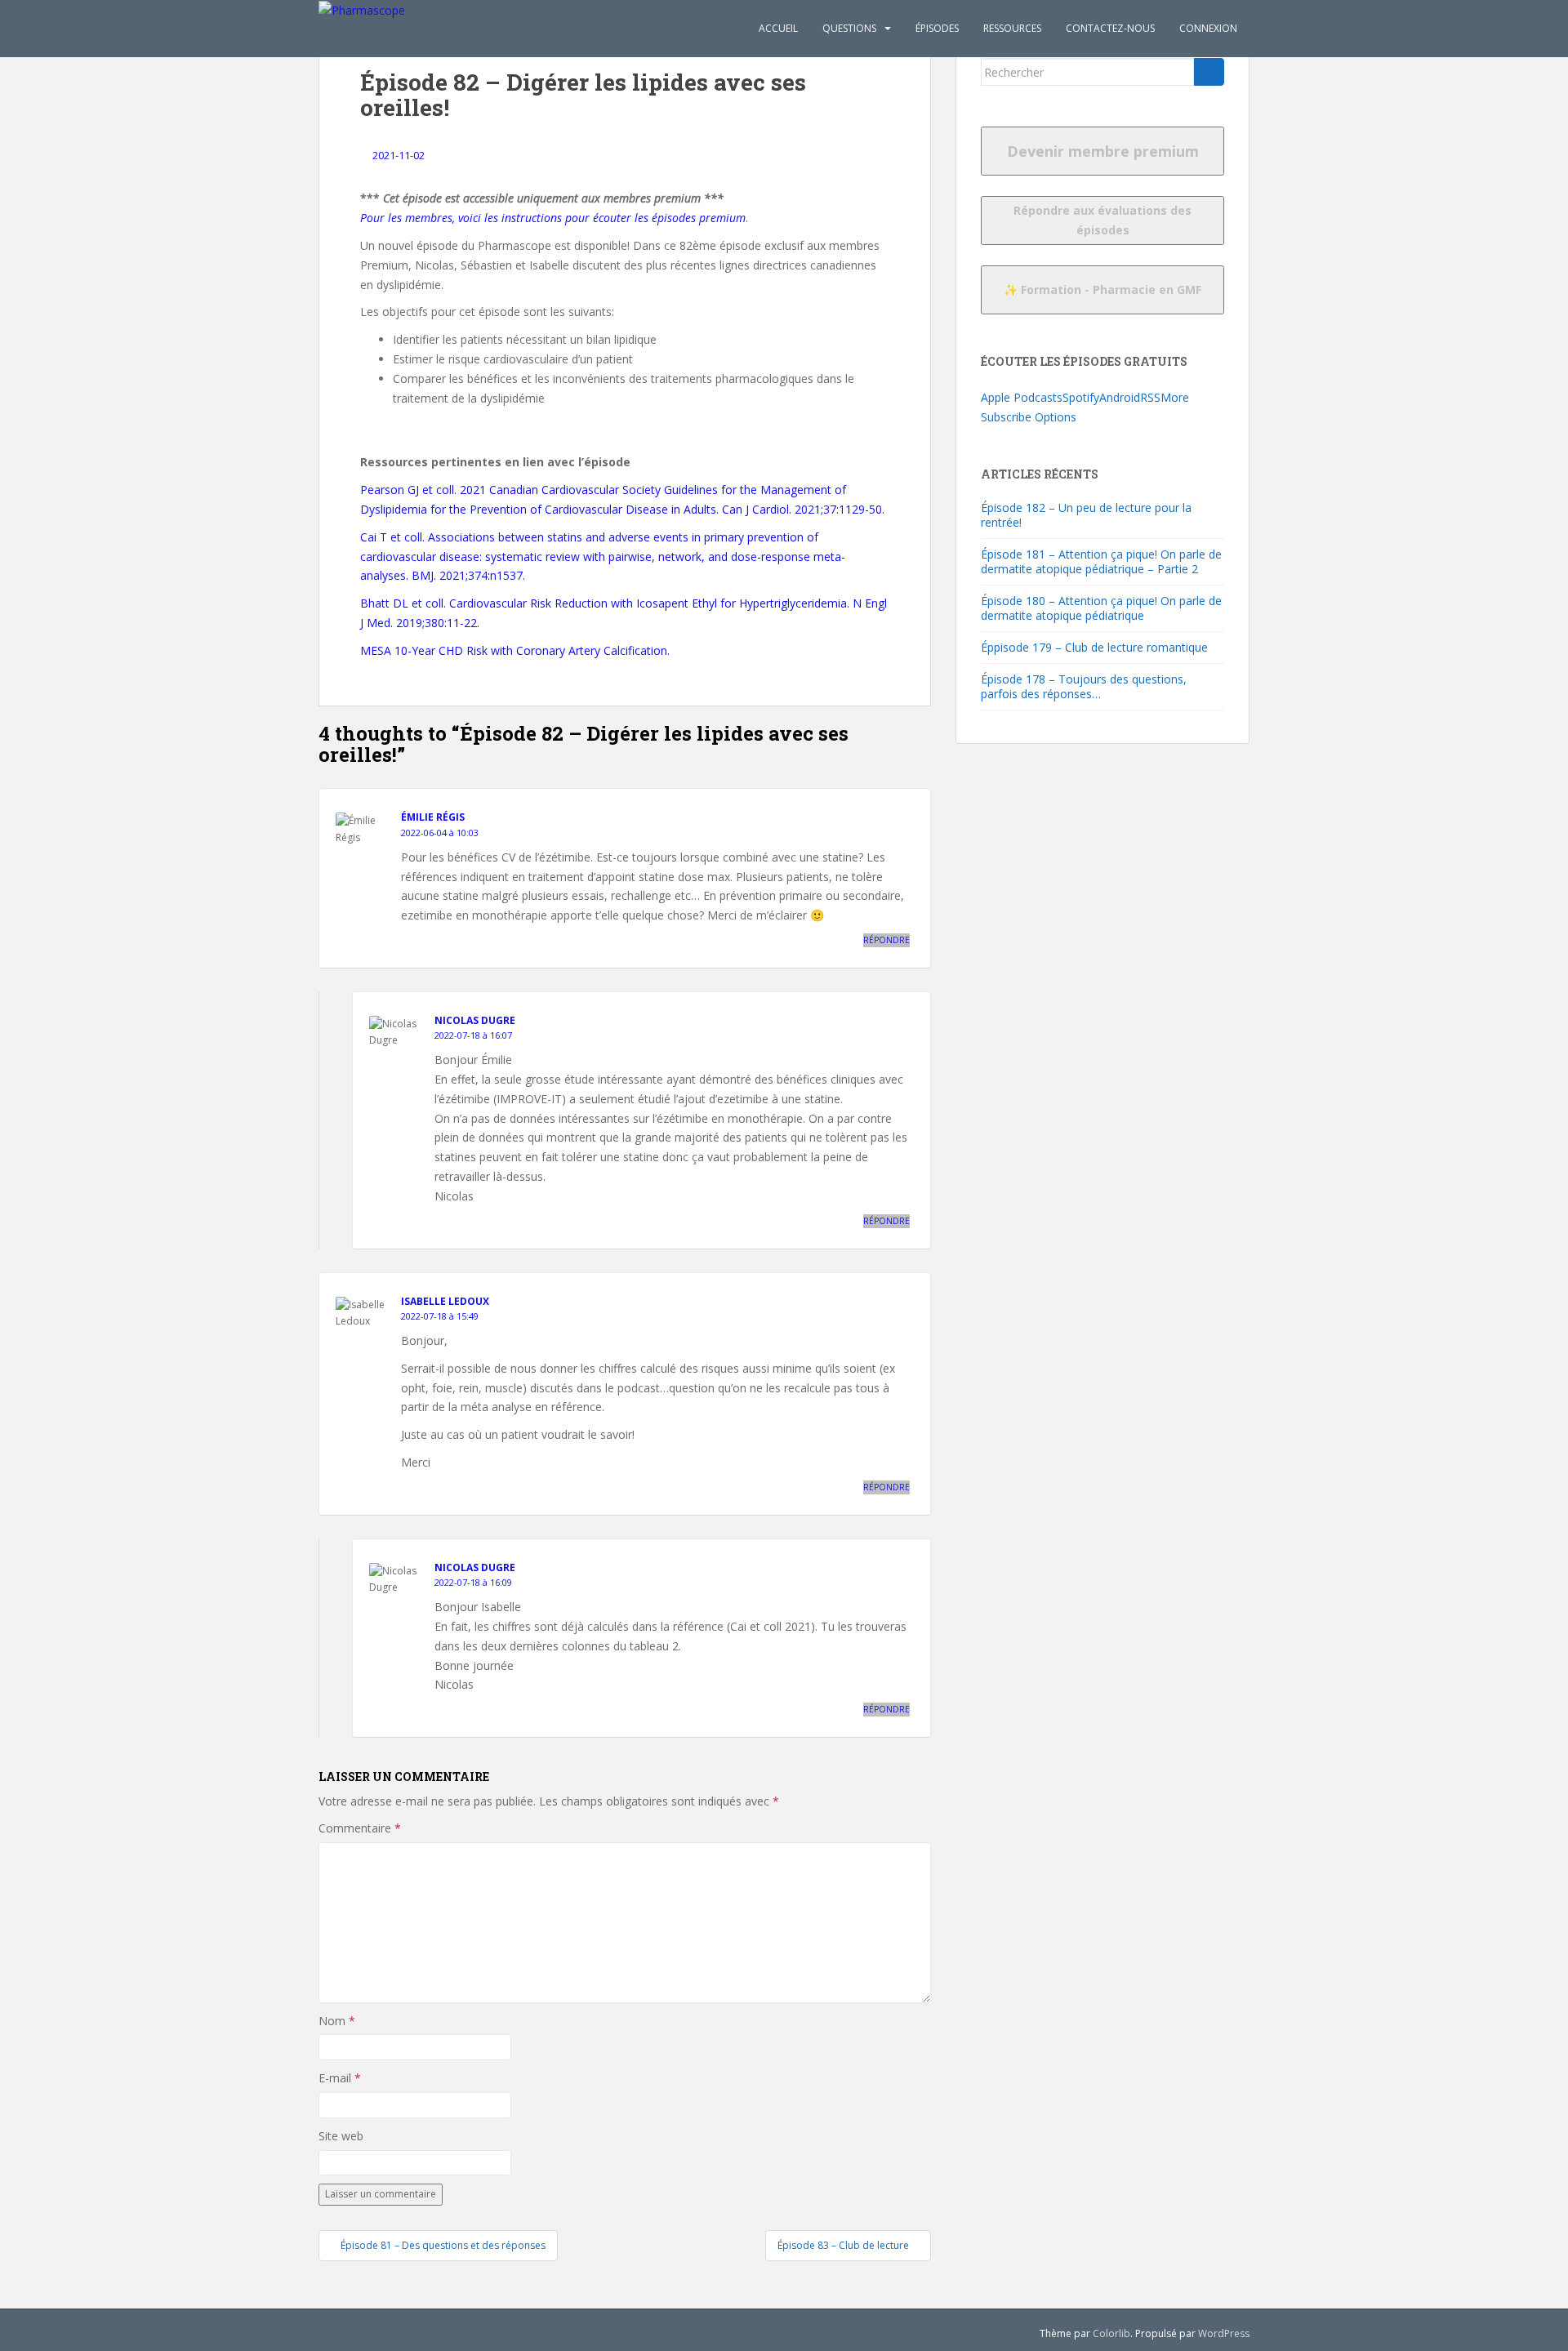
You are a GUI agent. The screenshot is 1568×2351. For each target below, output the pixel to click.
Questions (849, 28)
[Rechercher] (1209, 72)
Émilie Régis (433, 817)
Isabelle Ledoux (445, 1301)
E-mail (340, 2078)
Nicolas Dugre (475, 1020)
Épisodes (937, 28)
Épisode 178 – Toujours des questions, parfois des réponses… (1084, 686)
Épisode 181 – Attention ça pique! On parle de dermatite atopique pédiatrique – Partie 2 (1101, 561)
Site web (341, 2136)
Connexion (1208, 28)
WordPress (1224, 2333)
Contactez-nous (1110, 28)
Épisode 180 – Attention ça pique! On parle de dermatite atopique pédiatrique (1101, 608)
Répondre (886, 940)
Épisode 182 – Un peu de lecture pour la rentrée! (1086, 515)
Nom (337, 2021)
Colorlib (1111, 2333)
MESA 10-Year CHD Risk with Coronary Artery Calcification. (515, 650)
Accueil (778, 28)
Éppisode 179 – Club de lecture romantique (1094, 647)
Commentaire (360, 1828)
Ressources (1012, 28)
